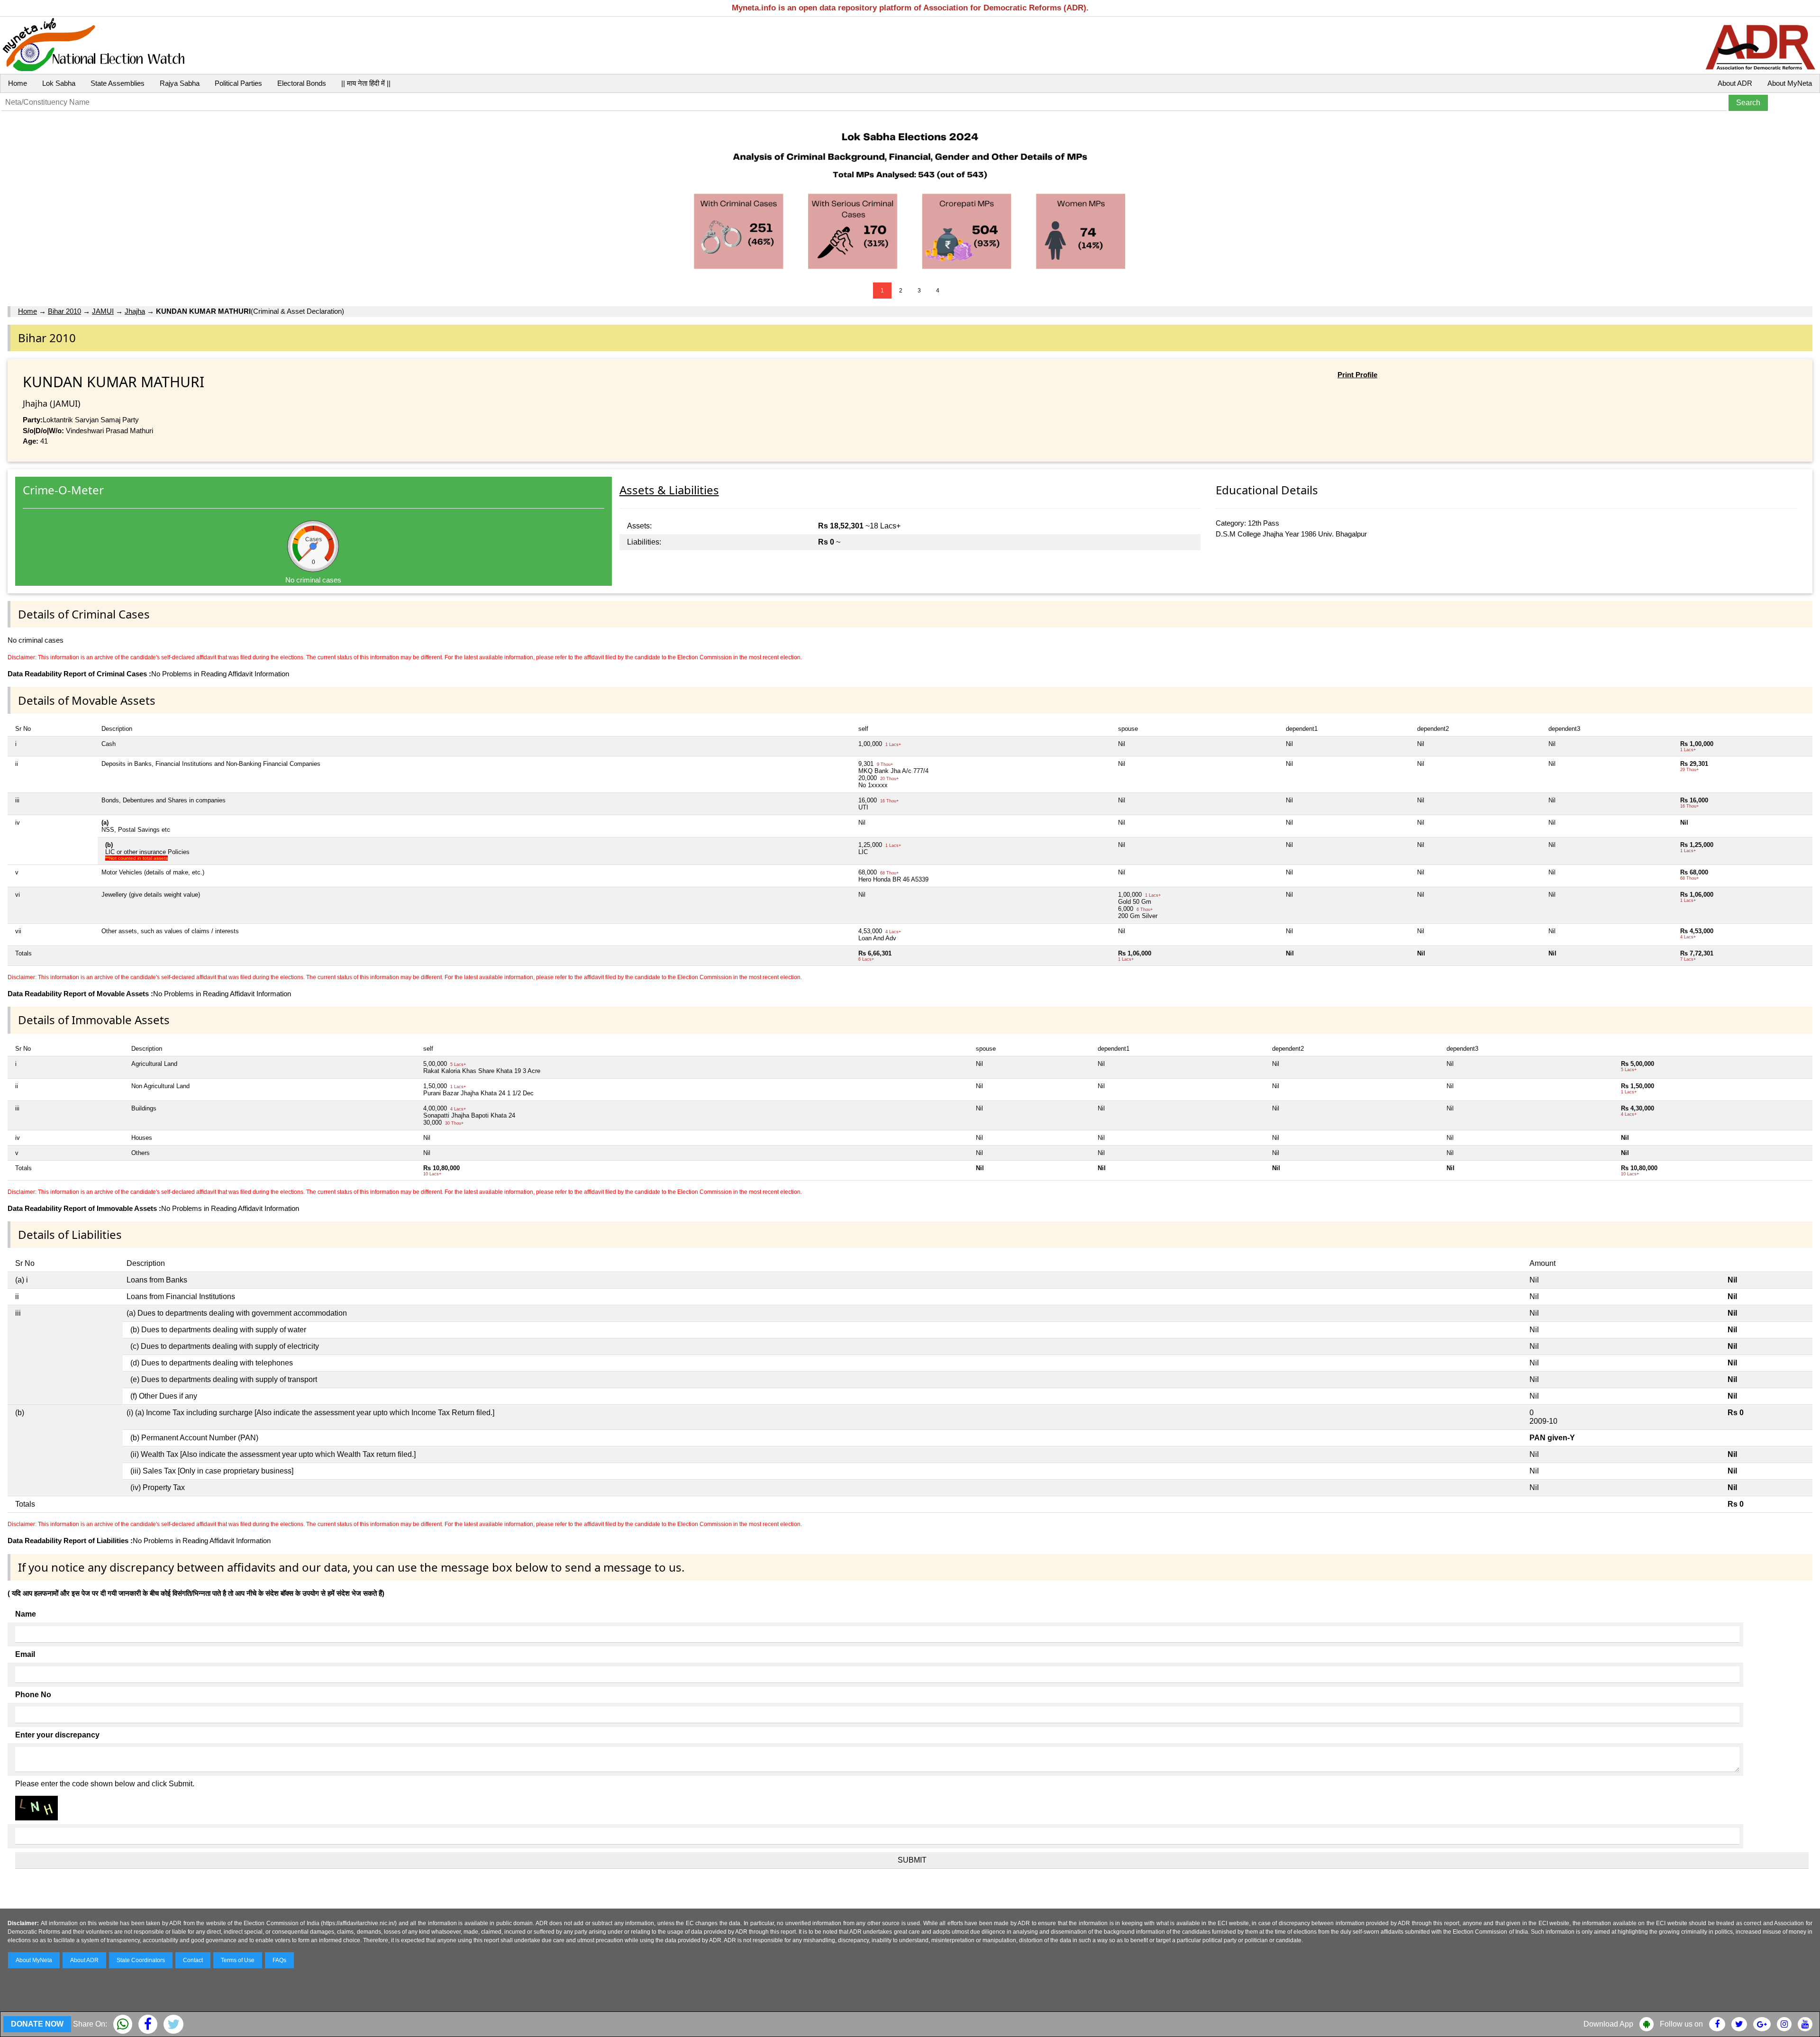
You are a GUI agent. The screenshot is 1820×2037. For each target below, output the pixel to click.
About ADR (1735, 83)
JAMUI (103, 311)
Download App (1608, 2024)
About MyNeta (1790, 83)
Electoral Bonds (302, 83)
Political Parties (238, 83)
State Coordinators (141, 1960)
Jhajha (135, 311)
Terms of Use (238, 1960)
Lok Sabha (59, 83)
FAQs (279, 1960)
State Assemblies (118, 83)
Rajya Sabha (180, 83)
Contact (193, 1960)
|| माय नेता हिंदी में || (366, 83)
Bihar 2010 (64, 311)
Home (18, 83)
